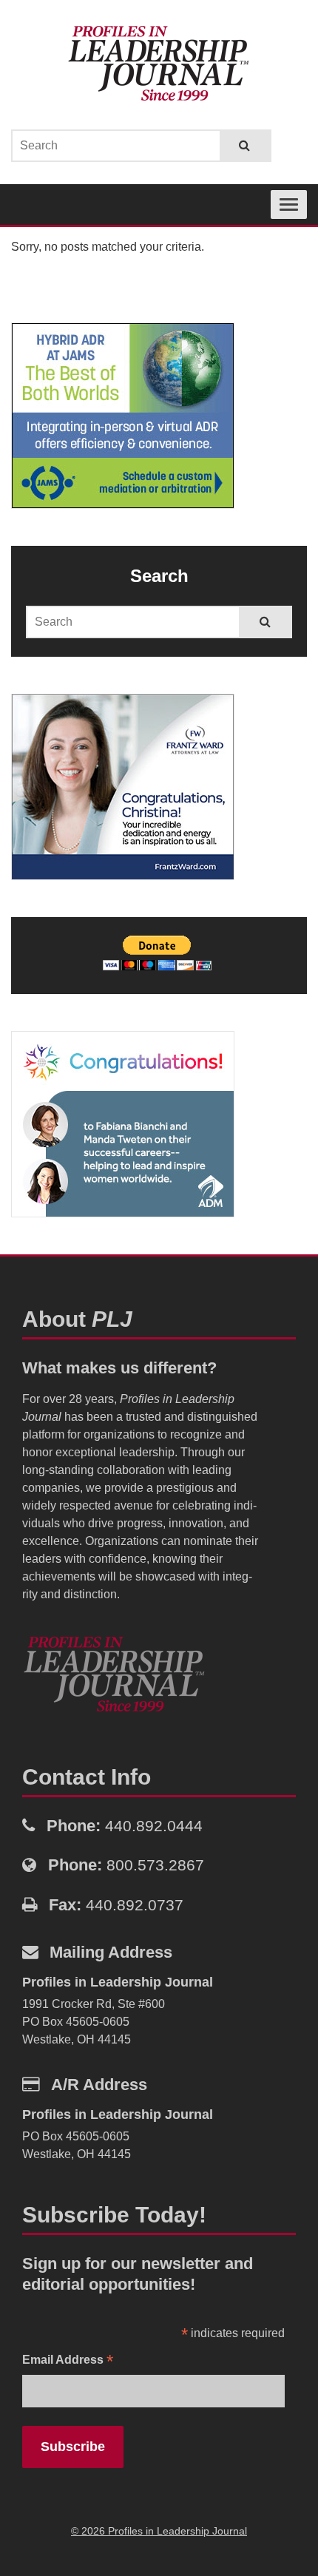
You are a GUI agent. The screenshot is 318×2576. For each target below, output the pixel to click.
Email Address (68, 2361)
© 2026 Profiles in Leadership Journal (159, 2531)
